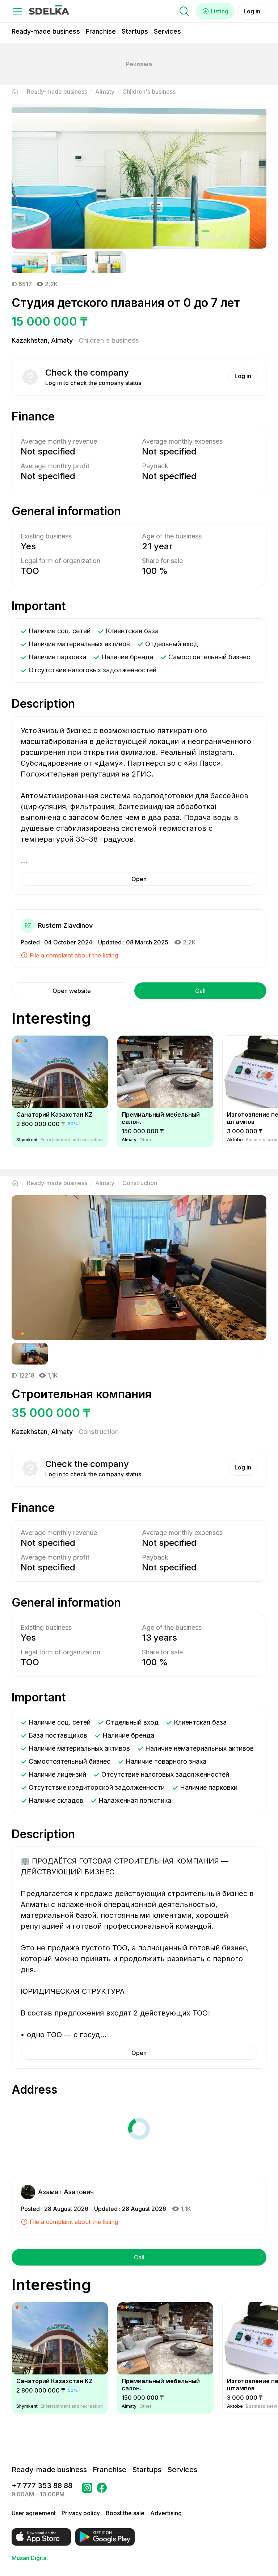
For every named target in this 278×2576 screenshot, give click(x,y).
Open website (72, 991)
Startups (135, 31)
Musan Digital (30, 2558)
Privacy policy (81, 2513)
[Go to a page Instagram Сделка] (87, 2490)
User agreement (34, 2513)
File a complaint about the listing (74, 955)
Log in (252, 11)
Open (139, 879)
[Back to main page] (15, 92)
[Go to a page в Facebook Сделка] (102, 2490)
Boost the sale (125, 2513)
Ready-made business (46, 31)
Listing (220, 11)
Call (200, 991)
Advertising (166, 2513)
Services (167, 31)
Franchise (101, 31)
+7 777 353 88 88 (42, 2486)
